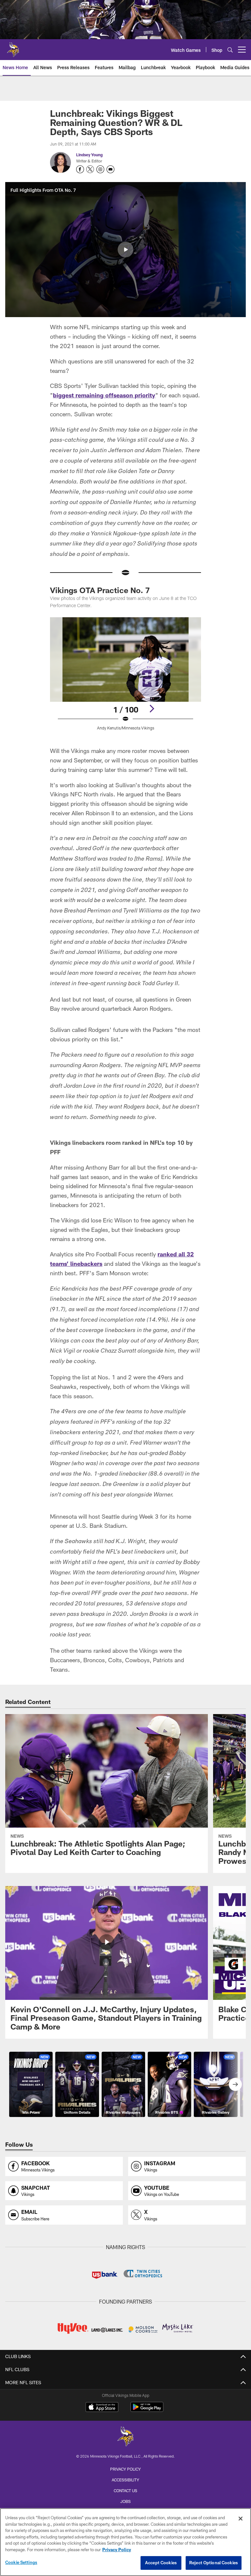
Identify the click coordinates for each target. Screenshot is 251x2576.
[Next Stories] (235, 2084)
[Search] (230, 50)
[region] (125, 2542)
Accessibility (125, 2480)
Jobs (125, 2501)
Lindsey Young (89, 155)
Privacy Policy (125, 2469)
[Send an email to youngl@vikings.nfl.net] (110, 169)
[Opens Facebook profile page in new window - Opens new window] (80, 169)
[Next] (152, 709)
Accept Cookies (161, 2563)
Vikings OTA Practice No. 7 (100, 590)
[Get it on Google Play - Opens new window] (147, 2410)
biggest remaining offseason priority (104, 395)
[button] (125, 250)
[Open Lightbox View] (125, 678)
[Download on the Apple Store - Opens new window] (102, 2408)
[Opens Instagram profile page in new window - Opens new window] (100, 169)
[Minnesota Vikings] (125, 2437)
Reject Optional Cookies (214, 2563)
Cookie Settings (21, 2562)
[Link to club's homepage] (13, 47)
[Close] (241, 2519)
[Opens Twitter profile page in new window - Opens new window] (90, 169)
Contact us (125, 2491)
